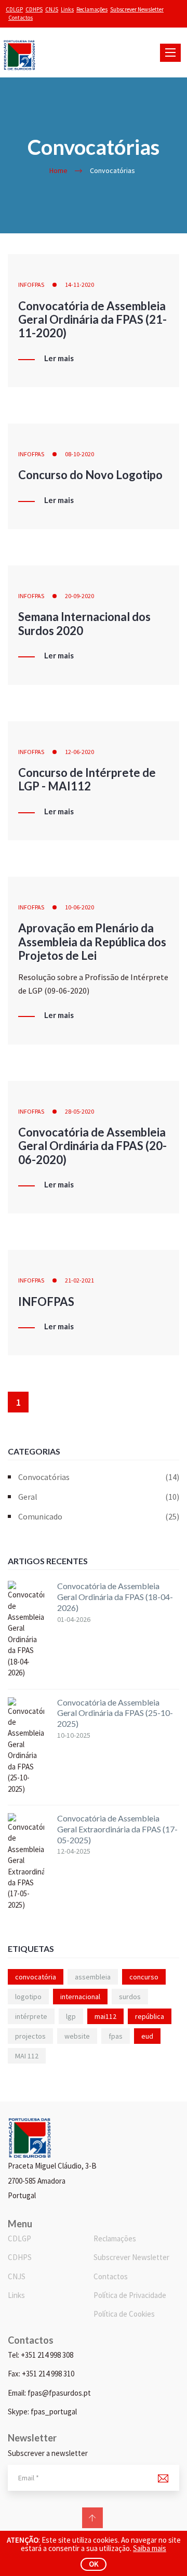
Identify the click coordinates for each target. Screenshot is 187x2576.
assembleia (93, 1977)
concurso (144, 1977)
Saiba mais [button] (150, 2548)
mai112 (105, 2016)
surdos (130, 1997)
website (77, 2036)
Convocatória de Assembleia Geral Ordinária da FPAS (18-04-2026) (115, 1597)
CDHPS (34, 9)
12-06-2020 (79, 752)
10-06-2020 (79, 907)
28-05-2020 (79, 1111)
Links (67, 9)
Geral (99, 1497)
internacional (80, 1997)
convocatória (36, 1977)
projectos (30, 2036)
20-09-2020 (79, 596)
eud (147, 2036)
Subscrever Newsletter (137, 9)
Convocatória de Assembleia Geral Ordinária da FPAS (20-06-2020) (92, 1146)
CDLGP (14, 9)
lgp (71, 2016)
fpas (116, 2036)
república (150, 2016)
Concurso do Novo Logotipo (90, 475)
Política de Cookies (124, 2314)
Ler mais (59, 359)
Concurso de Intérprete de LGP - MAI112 (87, 779)
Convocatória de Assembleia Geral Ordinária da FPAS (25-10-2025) (115, 1713)
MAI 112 (27, 2056)
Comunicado (99, 1516)
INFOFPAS (31, 285)
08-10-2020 (79, 454)
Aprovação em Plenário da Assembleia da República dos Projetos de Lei (92, 942)
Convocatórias (99, 1477)
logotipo (28, 1997)
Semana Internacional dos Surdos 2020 (84, 623)
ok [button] (94, 2564)
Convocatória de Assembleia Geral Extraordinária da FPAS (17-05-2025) (117, 1829)
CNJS (52, 9)
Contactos (21, 18)
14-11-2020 (79, 285)
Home (58, 170)
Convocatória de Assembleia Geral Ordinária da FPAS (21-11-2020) (92, 320)
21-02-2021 (79, 1280)
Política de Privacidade (130, 2295)
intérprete (31, 2016)
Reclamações (92, 9)
